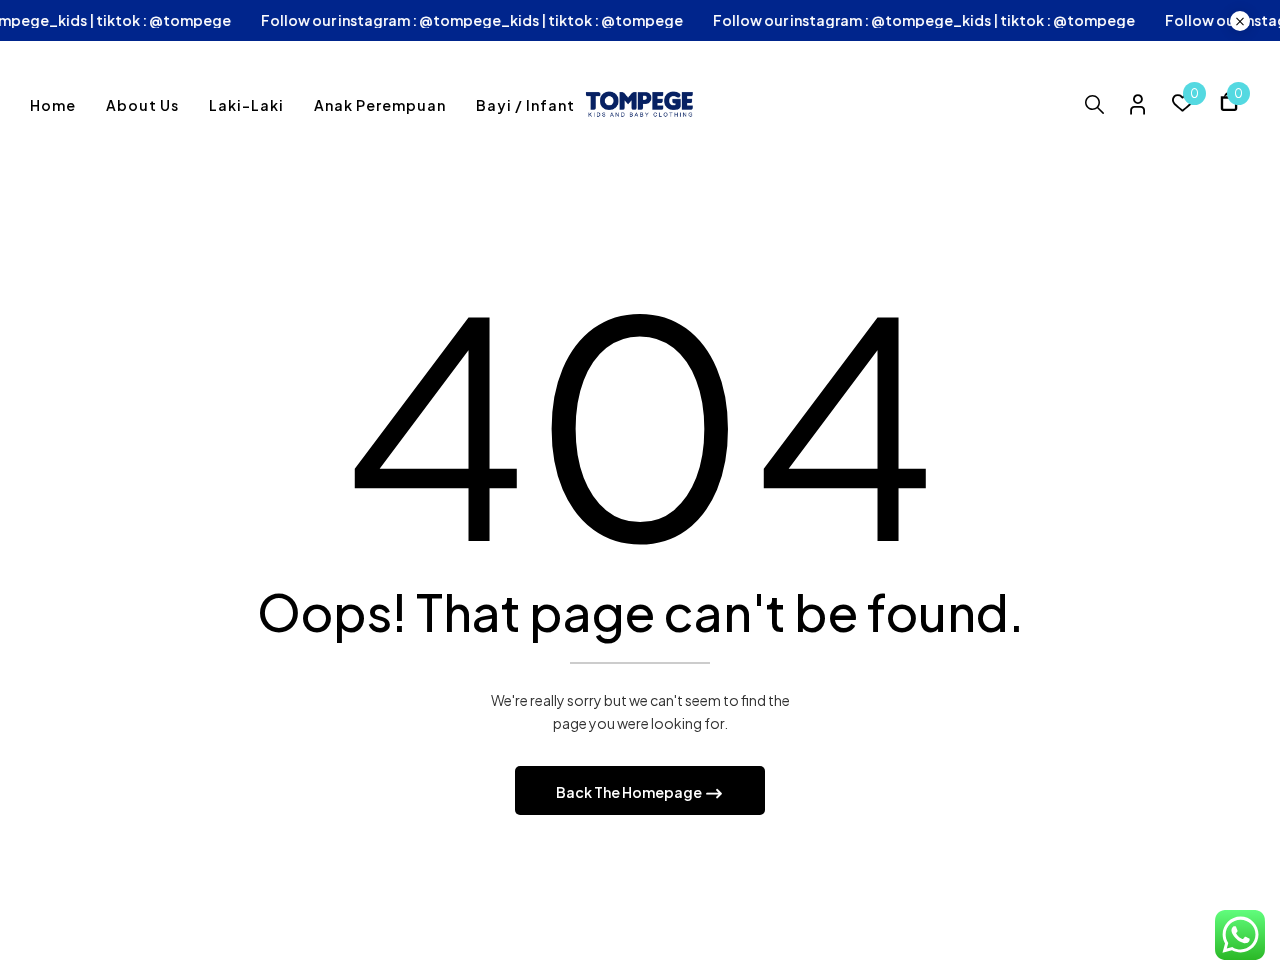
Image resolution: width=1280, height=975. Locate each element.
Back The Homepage (630, 792)
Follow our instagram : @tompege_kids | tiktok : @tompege (497, 20)
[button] (1229, 104)
